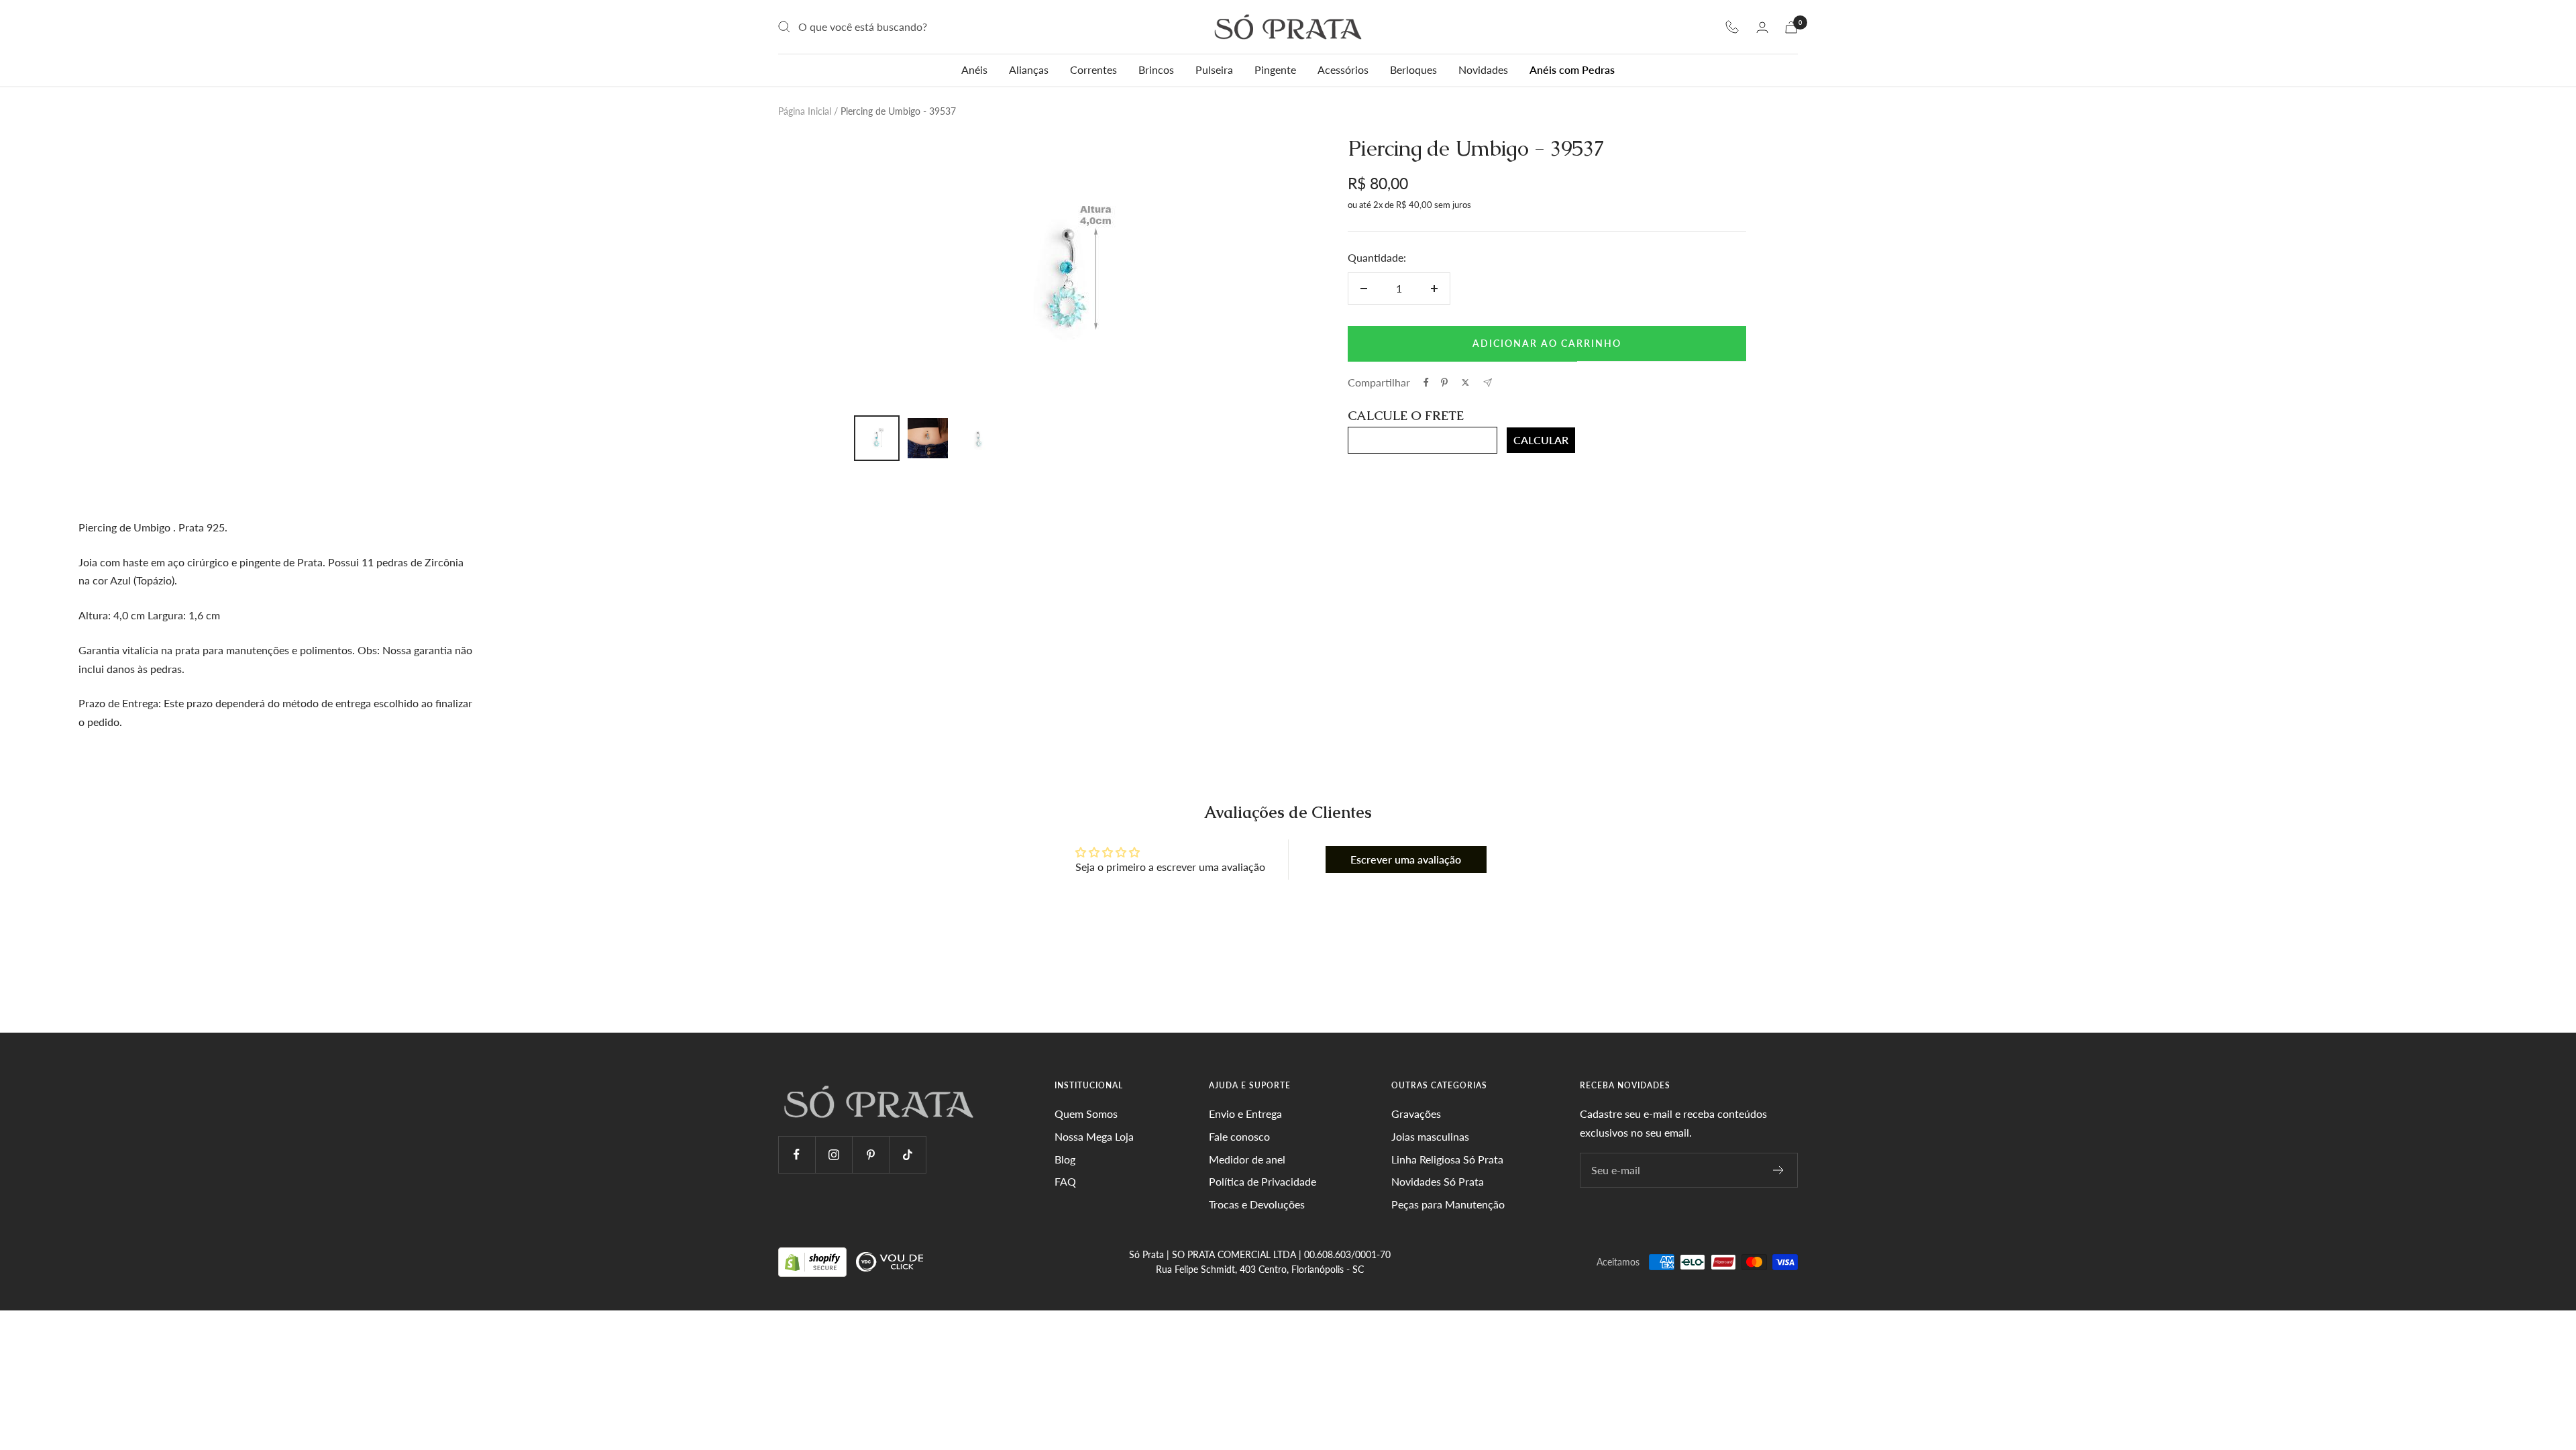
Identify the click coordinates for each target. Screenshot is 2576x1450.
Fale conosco (1239, 1136)
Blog (1065, 1159)
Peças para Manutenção (1448, 1204)
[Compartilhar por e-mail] (1488, 383)
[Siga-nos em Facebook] (797, 1154)
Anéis (974, 69)
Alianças (1029, 69)
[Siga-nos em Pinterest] (870, 1154)
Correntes (1093, 69)
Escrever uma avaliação (1406, 859)
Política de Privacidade (1263, 1181)
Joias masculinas (1430, 1136)
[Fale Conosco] (1732, 27)
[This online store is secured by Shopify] (814, 1261)
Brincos (1156, 69)
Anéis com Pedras (1572, 69)
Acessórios (1343, 69)
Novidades (1483, 69)
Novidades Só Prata (1438, 1181)
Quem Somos (1086, 1114)
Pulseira (1214, 69)
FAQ (1065, 1181)
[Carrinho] (1791, 27)
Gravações (1416, 1114)
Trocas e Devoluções (1257, 1204)
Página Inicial (805, 111)
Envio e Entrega (1245, 1114)
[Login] (1762, 27)
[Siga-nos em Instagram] (834, 1154)
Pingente (1275, 69)
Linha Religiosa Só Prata (1447, 1159)
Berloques (1413, 69)
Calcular (1541, 440)
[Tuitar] (1465, 382)
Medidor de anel (1247, 1159)
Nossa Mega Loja (1094, 1136)
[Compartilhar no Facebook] (1426, 382)
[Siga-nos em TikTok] (907, 1154)
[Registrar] (1779, 1170)
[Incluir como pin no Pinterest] (1444, 382)
